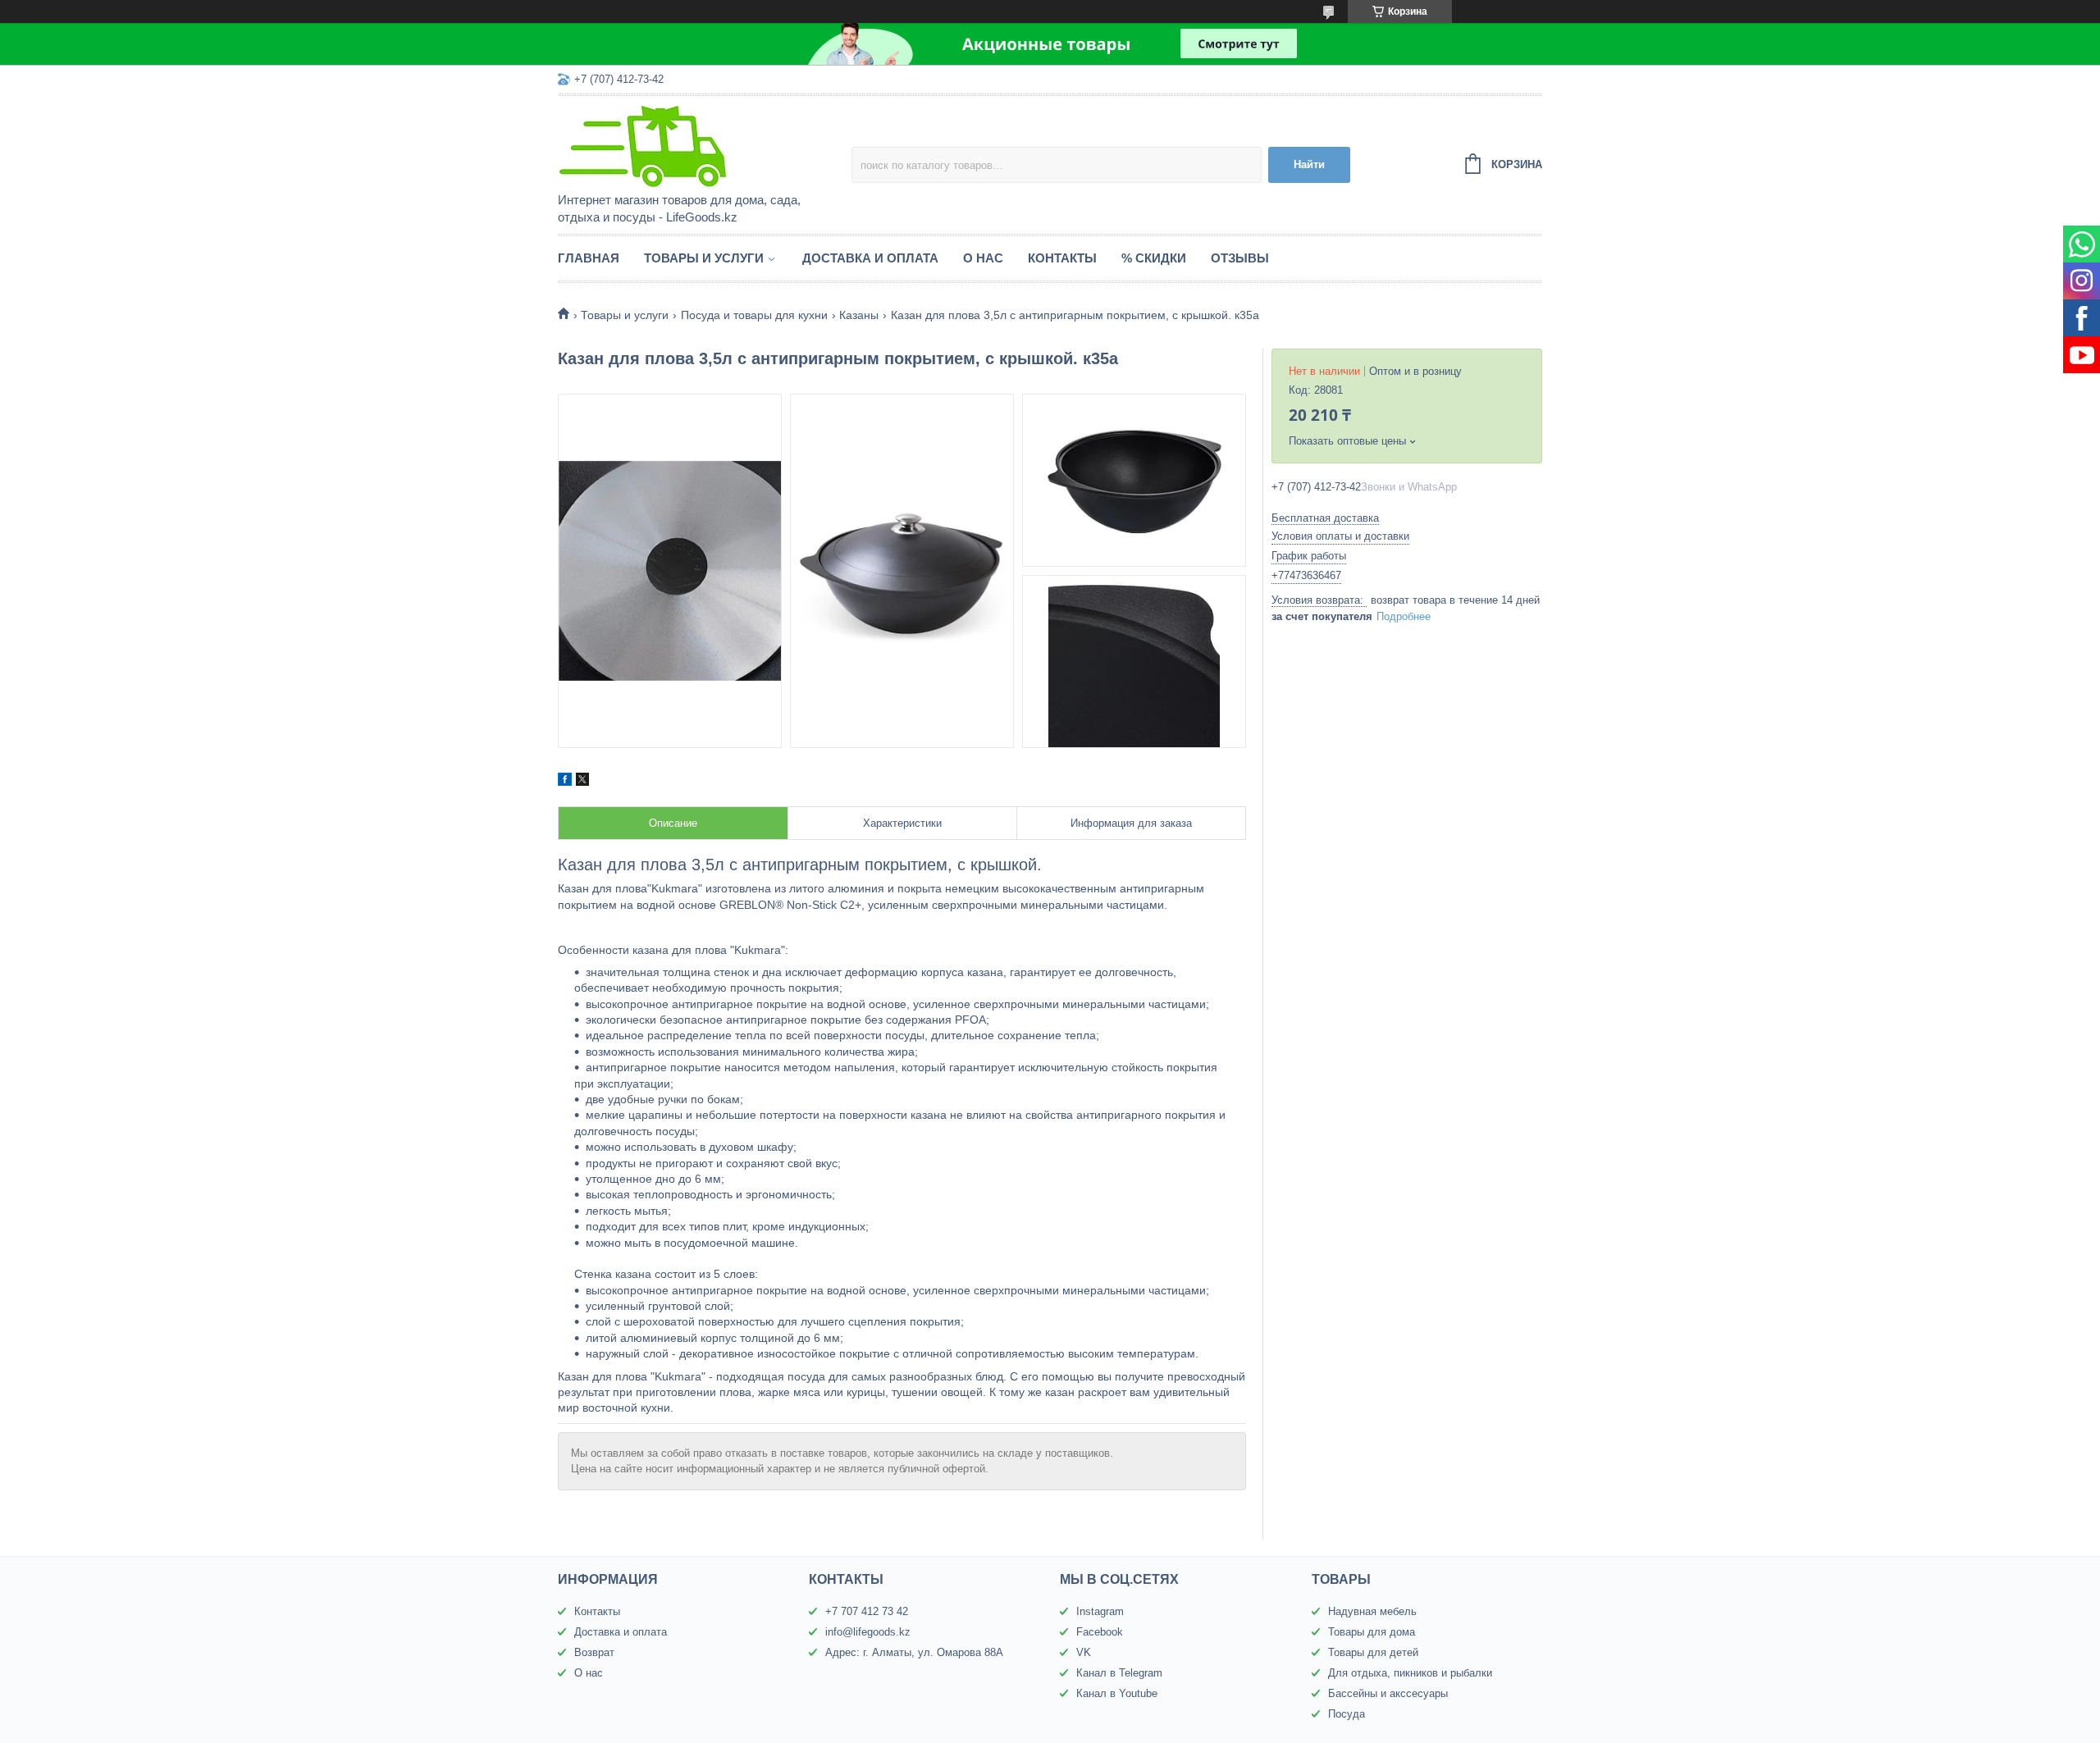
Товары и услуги (704, 258)
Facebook (1100, 1632)
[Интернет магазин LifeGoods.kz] (701, 145)
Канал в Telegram (1119, 1673)
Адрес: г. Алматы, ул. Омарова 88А (914, 1652)
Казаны (859, 315)
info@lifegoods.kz (868, 1632)
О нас (983, 258)
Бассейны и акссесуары (1388, 1693)
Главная (589, 258)
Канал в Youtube (1117, 1693)
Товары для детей (1373, 1652)
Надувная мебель (1372, 1611)
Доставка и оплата (870, 258)
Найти (1309, 164)
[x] (582, 782)
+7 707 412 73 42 (867, 1611)
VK (1084, 1652)
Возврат (594, 1652)
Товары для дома (1372, 1632)
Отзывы (1240, 258)
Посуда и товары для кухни (754, 315)
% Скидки (1154, 258)
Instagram (1100, 1611)
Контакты (1062, 258)
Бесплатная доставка (1325, 518)
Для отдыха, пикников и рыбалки (1410, 1673)
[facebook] (565, 782)
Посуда (1347, 1714)
